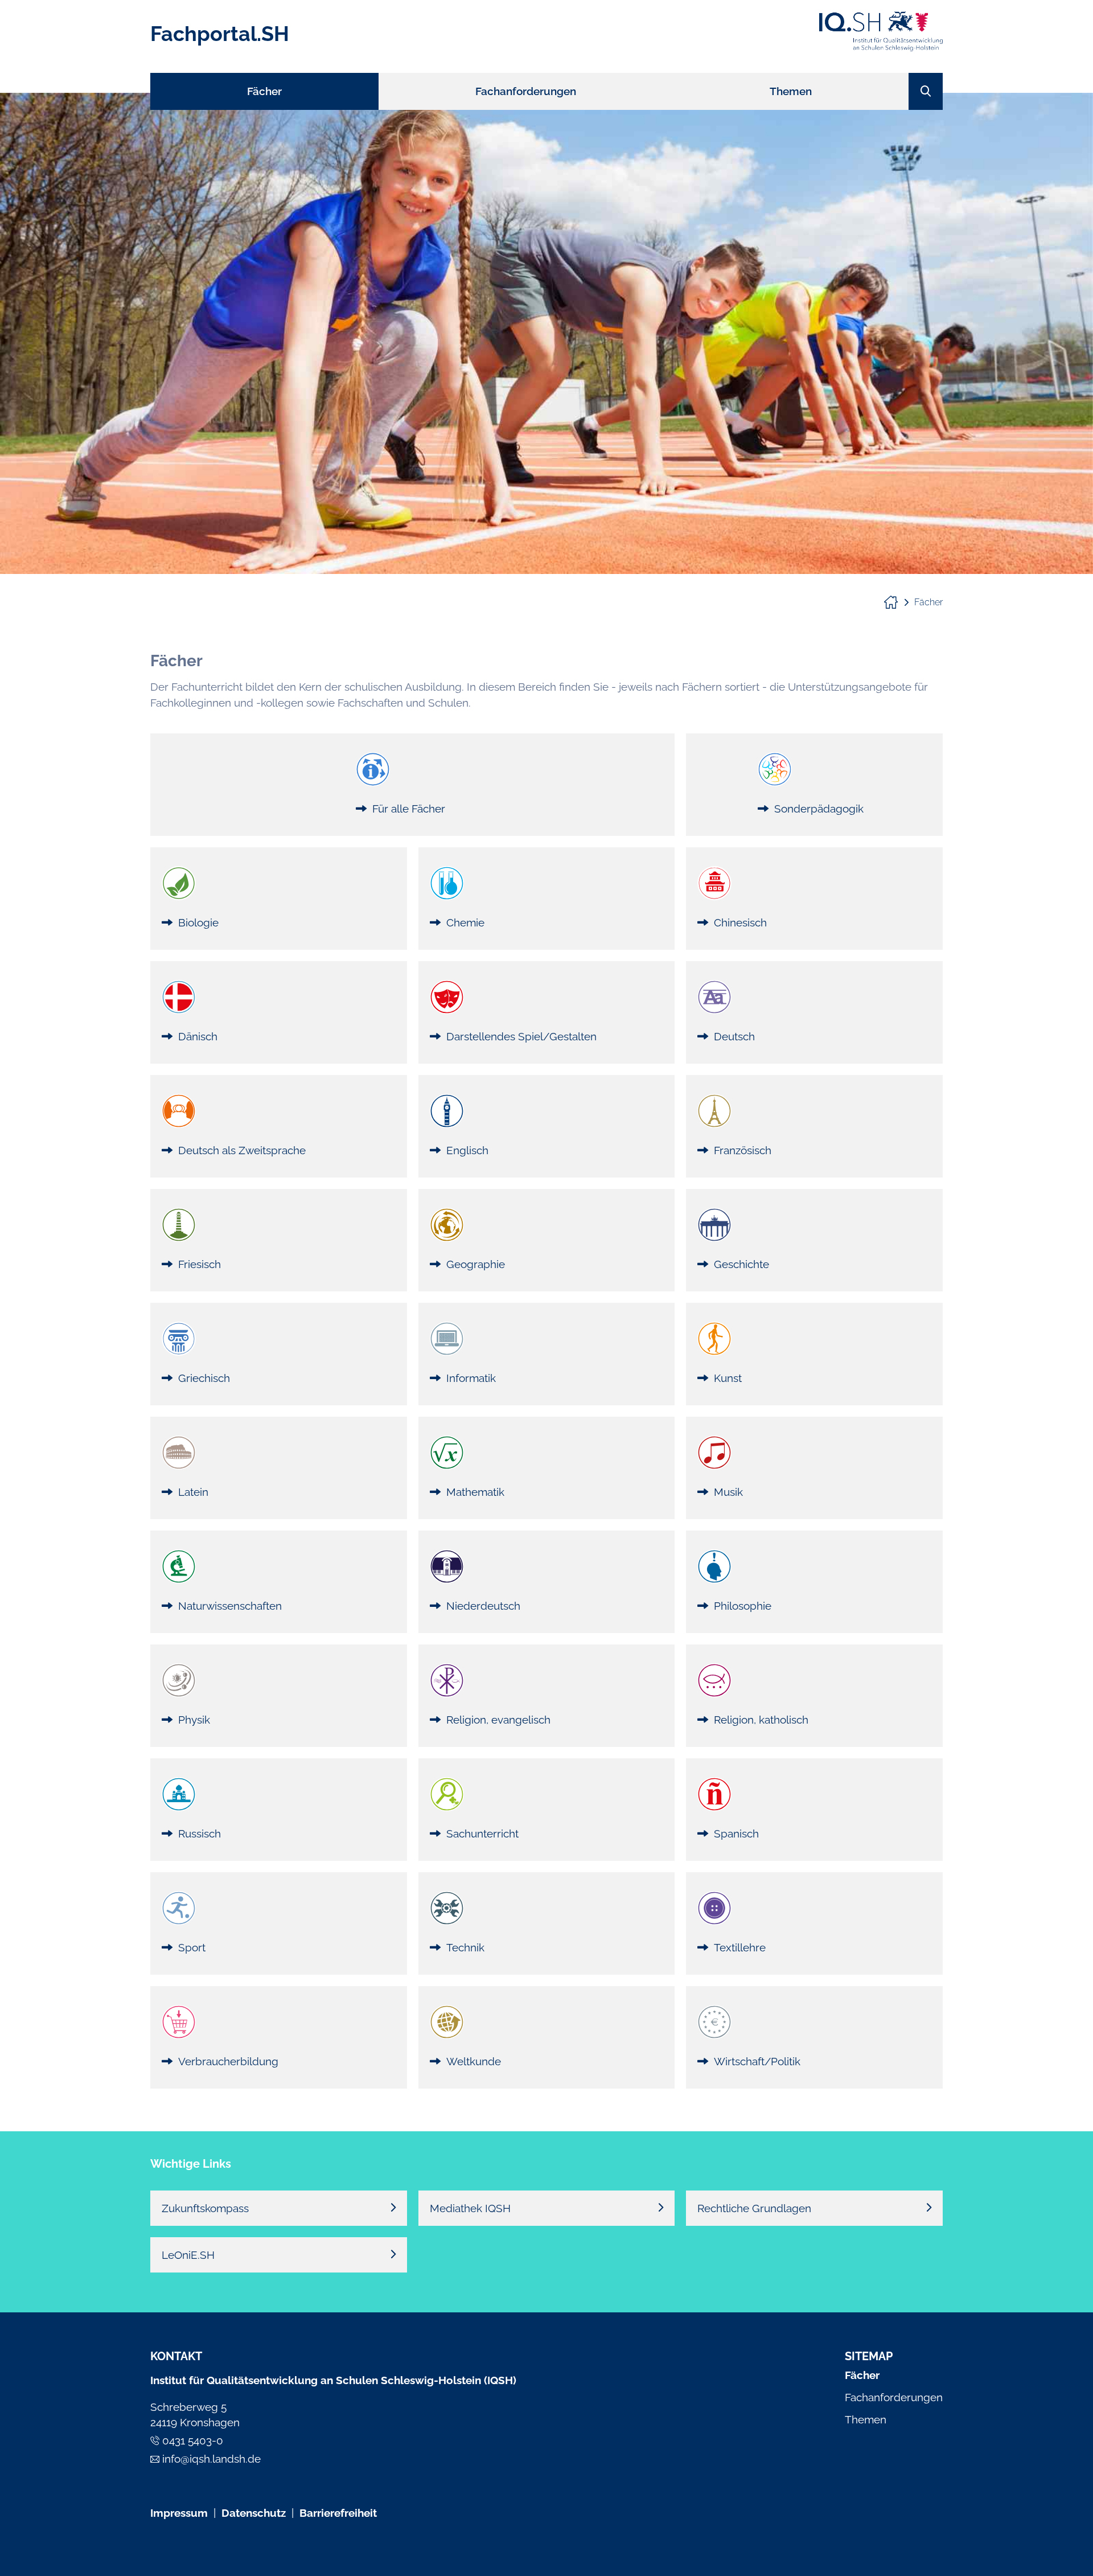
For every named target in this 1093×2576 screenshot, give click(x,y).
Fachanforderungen (894, 2397)
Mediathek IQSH (470, 2208)
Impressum (179, 2513)
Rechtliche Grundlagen (754, 2208)
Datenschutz (254, 2513)
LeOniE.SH (188, 2255)
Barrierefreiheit (338, 2513)
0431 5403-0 (193, 2440)
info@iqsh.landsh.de (211, 2459)
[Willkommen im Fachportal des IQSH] (896, 602)
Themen (866, 2419)
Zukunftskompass (205, 2208)
